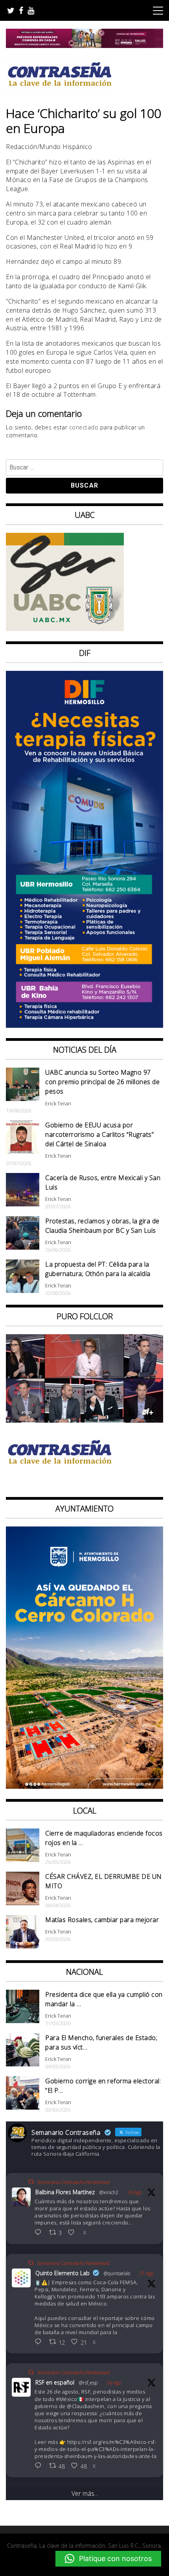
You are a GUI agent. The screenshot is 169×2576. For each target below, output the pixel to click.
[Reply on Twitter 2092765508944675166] (40, 2342)
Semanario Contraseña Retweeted (73, 2182)
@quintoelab (117, 2273)
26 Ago (134, 2192)
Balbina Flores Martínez (65, 2192)
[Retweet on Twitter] (31, 2182)
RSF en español (55, 2382)
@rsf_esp (88, 2383)
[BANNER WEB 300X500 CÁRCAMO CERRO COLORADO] (84, 1786)
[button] (108, 2559)
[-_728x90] (84, 46)
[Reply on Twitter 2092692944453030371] (40, 2466)
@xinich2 (109, 2192)
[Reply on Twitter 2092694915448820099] (40, 2233)
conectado (84, 427)
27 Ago (146, 2273)
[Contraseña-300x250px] (65, 629)
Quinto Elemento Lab (62, 2273)
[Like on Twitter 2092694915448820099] (73, 2233)
